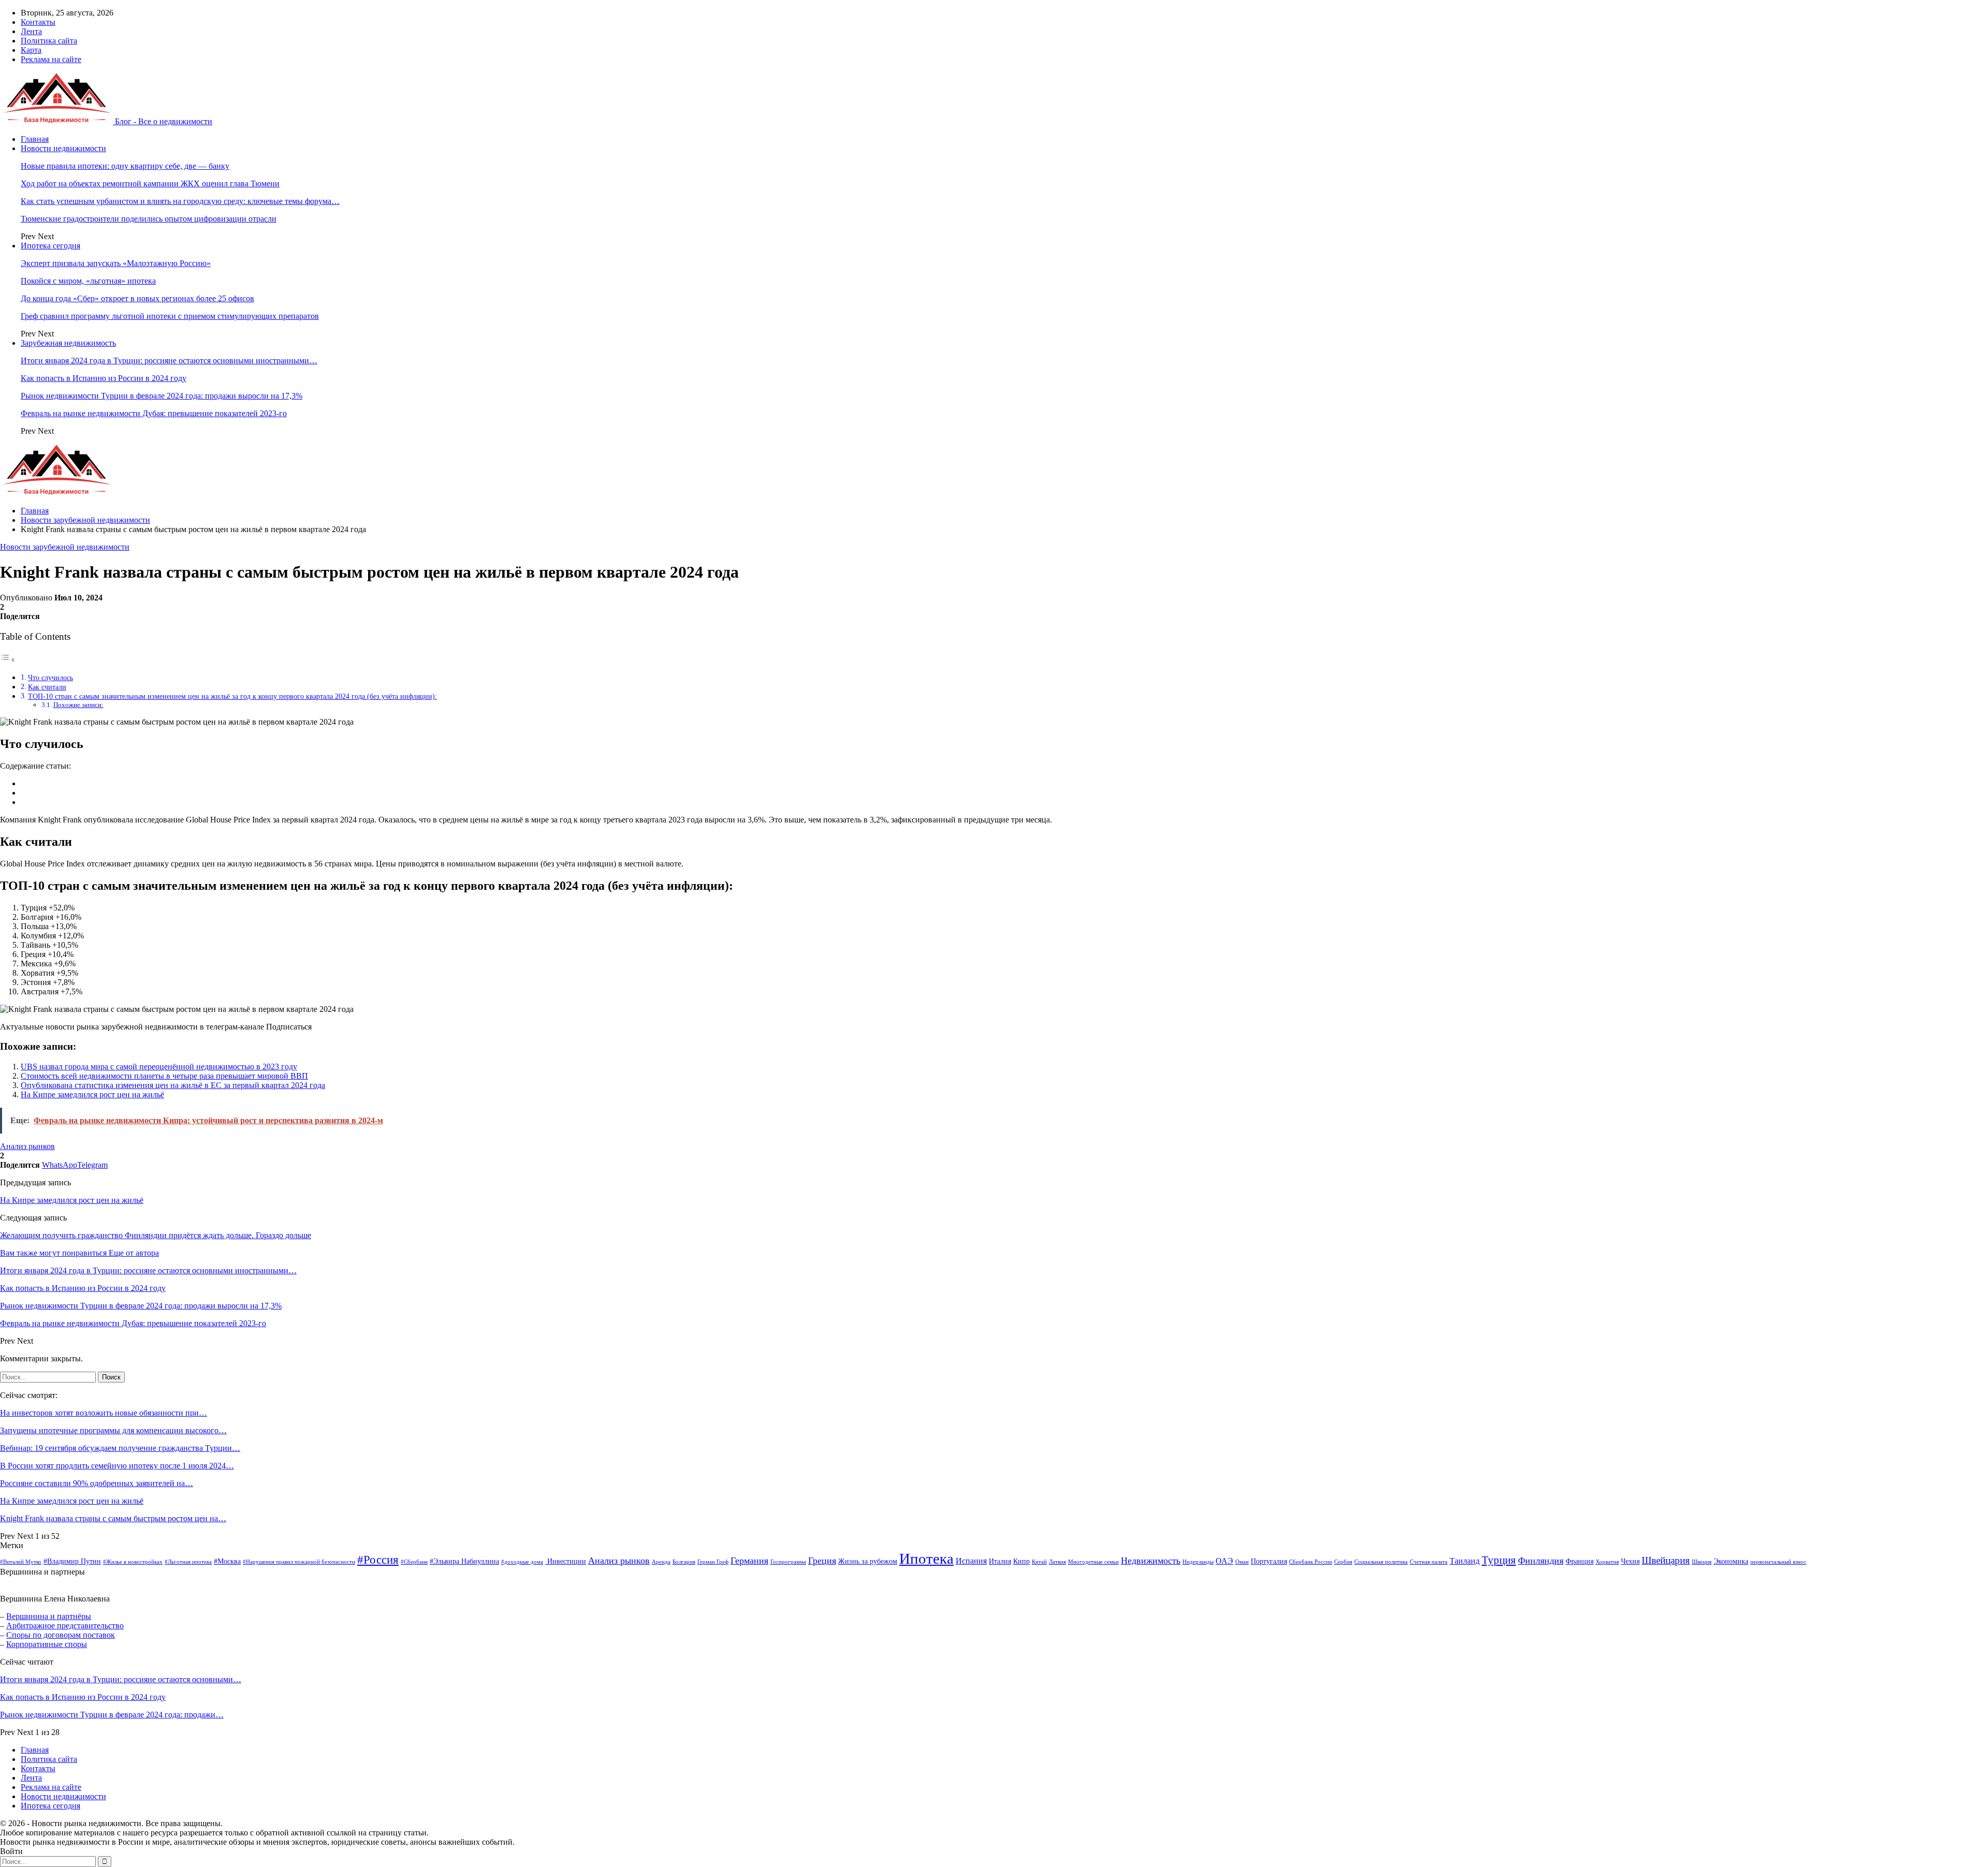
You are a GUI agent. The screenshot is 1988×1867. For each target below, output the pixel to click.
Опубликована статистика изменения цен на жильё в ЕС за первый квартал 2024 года (173, 1085)
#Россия (378, 1560)
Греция (822, 1561)
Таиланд (1465, 1561)
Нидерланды (1198, 1562)
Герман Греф (713, 1562)
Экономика (1731, 1561)
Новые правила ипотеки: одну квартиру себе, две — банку (125, 166)
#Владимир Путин (72, 1561)
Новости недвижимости (63, 148)
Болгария (684, 1562)
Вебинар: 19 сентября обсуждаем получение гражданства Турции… (120, 1448)
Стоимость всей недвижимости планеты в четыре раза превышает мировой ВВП (164, 1076)
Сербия (1343, 1562)
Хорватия (1607, 1562)
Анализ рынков (27, 1146)
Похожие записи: (78, 705)
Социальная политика (1381, 1562)
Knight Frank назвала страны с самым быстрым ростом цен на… (113, 1518)
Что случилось (50, 678)
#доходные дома (522, 1562)
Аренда (661, 1562)
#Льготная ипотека (188, 1562)
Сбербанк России (1311, 1562)
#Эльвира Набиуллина (464, 1561)
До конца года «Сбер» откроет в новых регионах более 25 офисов (137, 298)
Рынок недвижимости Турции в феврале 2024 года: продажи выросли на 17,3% (162, 396)
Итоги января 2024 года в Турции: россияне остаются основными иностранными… (169, 361)
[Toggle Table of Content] (8, 660)
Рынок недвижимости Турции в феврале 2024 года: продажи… (112, 1715)
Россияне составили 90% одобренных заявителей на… (97, 1483)
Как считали (47, 687)
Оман (1242, 1562)
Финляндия (1541, 1561)
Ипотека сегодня (50, 246)
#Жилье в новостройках (133, 1562)
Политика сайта (49, 41)
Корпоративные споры (47, 1644)
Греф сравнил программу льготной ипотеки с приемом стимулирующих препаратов (170, 316)
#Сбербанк (414, 1562)
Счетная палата (1429, 1562)
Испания (971, 1561)
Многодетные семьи (1093, 1562)
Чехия (1630, 1561)
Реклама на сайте (51, 59)
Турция (1499, 1560)
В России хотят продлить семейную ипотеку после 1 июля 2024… (117, 1466)
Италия (1000, 1561)
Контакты (38, 22)
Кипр (1021, 1561)
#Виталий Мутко (21, 1562)
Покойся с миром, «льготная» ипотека (88, 281)
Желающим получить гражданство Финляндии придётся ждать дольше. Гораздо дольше (156, 1235)
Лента (31, 31)
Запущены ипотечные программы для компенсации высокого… (113, 1430)
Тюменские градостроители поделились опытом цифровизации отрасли (149, 219)
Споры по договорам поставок (61, 1635)
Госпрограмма (788, 1562)
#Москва (227, 1561)
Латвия (1057, 1562)
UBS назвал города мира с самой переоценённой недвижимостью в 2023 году (159, 1067)
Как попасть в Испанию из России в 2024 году (104, 378)
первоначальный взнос (1778, 1562)
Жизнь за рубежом (868, 1561)
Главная (35, 139)
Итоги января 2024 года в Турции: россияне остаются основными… (121, 1679)
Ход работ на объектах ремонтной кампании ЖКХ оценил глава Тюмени (150, 183)
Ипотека (926, 1559)
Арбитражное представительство (65, 1626)
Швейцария (1666, 1560)
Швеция (1702, 1562)
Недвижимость (1151, 1561)
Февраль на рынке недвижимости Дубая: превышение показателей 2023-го (154, 413)
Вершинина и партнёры (49, 1616)
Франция (1580, 1561)
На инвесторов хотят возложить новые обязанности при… (104, 1413)
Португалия (1269, 1561)
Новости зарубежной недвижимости (65, 547)
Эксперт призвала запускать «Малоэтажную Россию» (116, 263)
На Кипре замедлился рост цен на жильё (92, 1094)
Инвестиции (566, 1561)
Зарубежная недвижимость (68, 343)
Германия (749, 1561)
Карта (31, 50)
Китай (1039, 1562)
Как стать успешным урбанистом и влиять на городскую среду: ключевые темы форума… (180, 201)
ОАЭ (1224, 1561)
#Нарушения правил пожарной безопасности (299, 1562)
